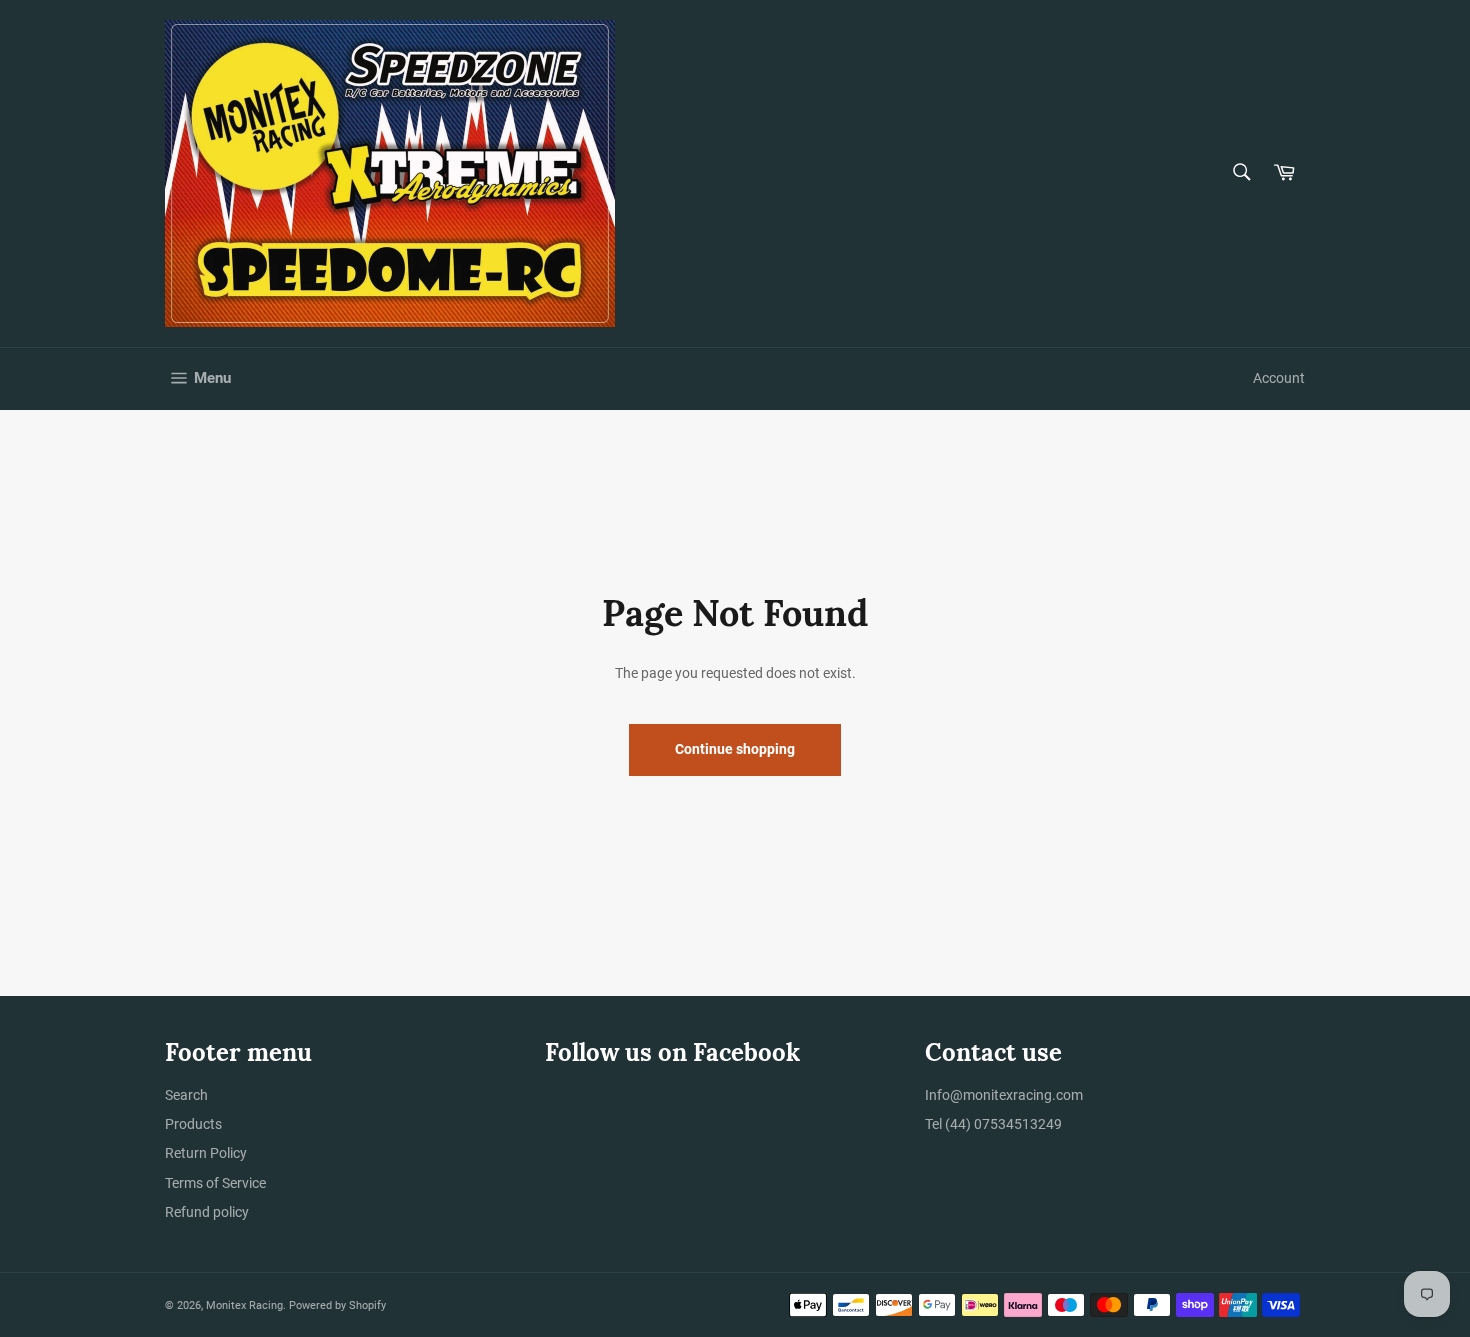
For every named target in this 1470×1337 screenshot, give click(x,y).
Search (186, 1095)
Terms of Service (215, 1183)
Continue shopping (735, 749)
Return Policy (206, 1153)
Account (1279, 378)
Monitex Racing (244, 1305)
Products (193, 1124)
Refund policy (207, 1212)
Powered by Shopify (337, 1305)
